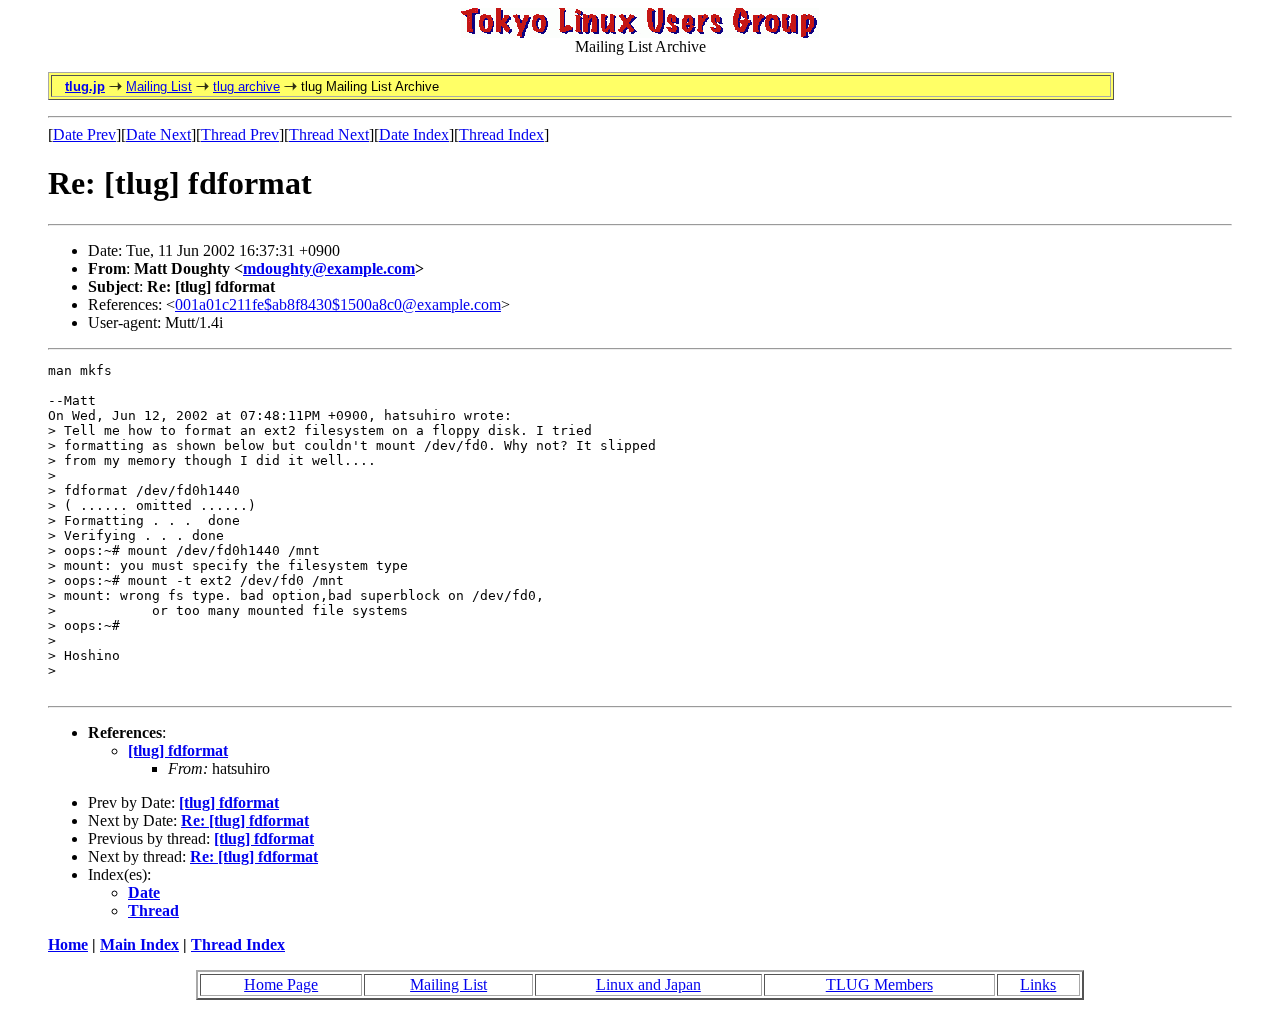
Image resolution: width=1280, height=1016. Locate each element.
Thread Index (501, 134)
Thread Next (329, 134)
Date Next (158, 134)
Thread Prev (240, 134)
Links (1038, 984)
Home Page (281, 984)
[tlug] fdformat (178, 750)
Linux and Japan (648, 984)
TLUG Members (879, 984)
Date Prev (84, 134)
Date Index (414, 134)
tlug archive (246, 86)
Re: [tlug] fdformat (245, 820)
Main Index (139, 944)
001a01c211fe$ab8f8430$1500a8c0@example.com (338, 304)
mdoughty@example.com (329, 268)
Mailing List (159, 86)
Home (68, 944)
